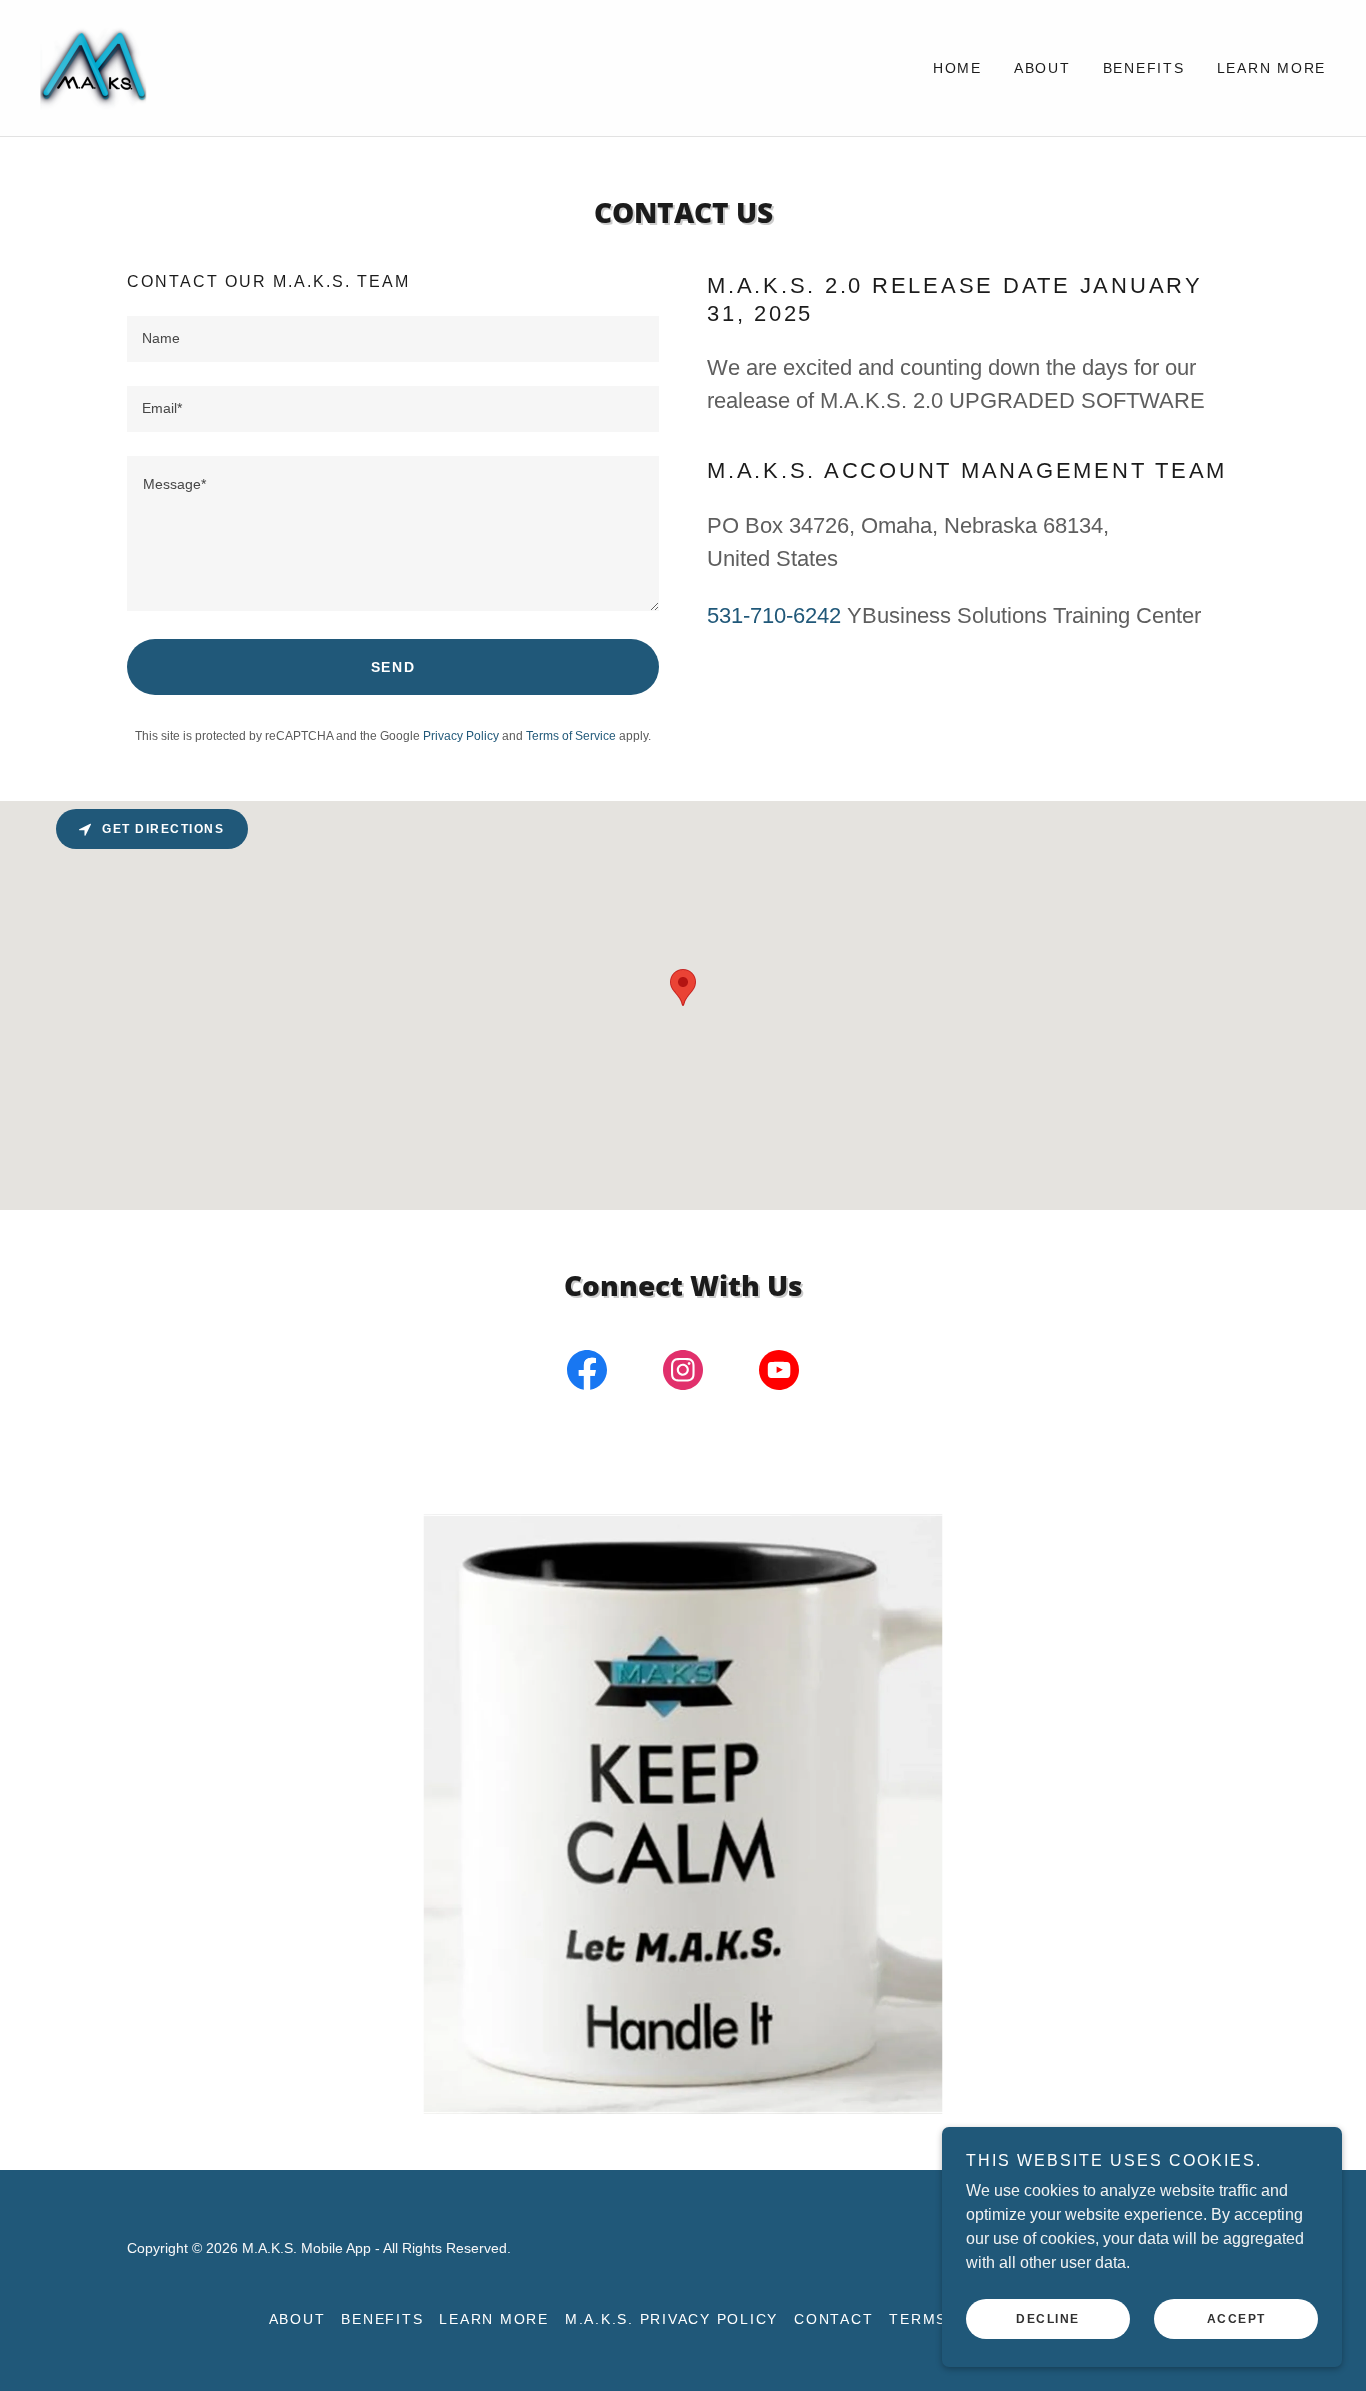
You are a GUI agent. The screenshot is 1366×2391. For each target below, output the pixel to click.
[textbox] (393, 339)
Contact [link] (833, 2319)
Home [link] (957, 68)
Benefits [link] (1144, 68)
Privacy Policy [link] (461, 736)
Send (393, 667)
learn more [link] (1272, 68)
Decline (1048, 2319)
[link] (95, 66)
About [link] (1042, 68)
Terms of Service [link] (571, 736)
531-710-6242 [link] (774, 615)
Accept (1236, 2319)
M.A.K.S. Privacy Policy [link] (671, 2319)
